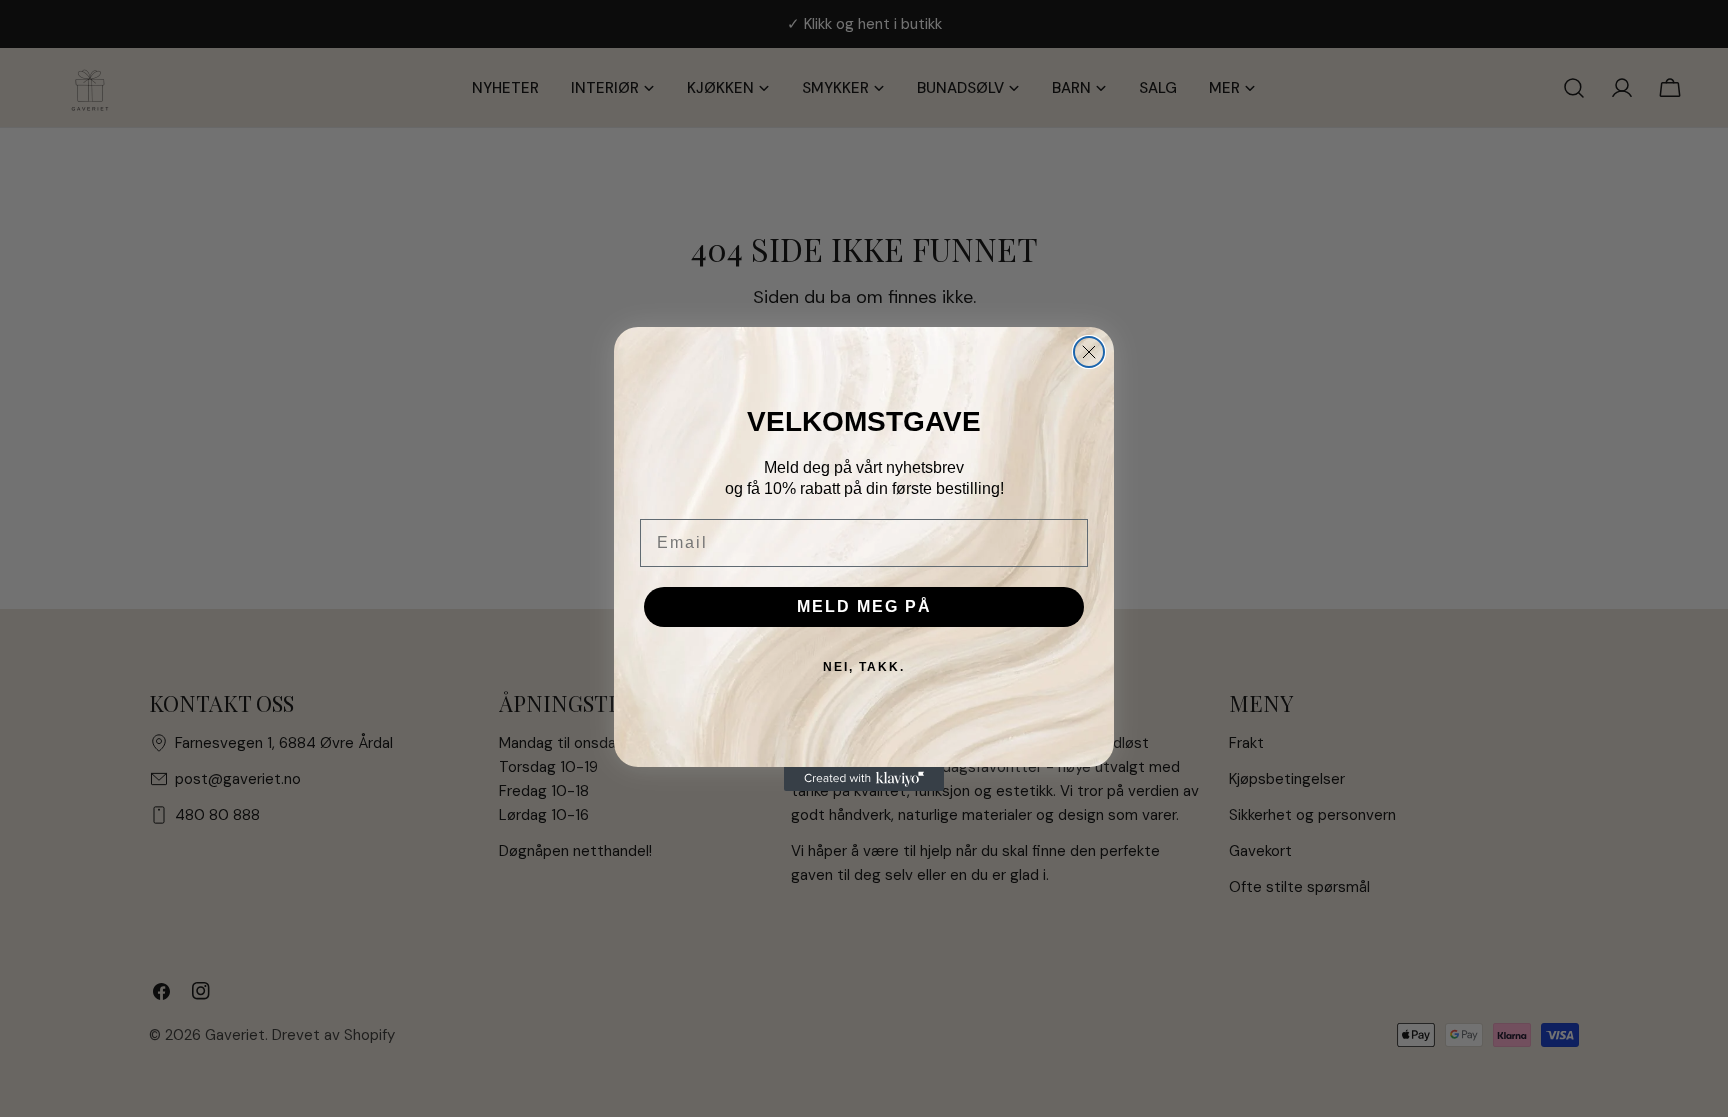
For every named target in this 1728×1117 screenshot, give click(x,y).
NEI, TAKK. (864, 667)
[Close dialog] (1089, 352)
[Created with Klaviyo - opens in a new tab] (864, 779)
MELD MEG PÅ (864, 606)
